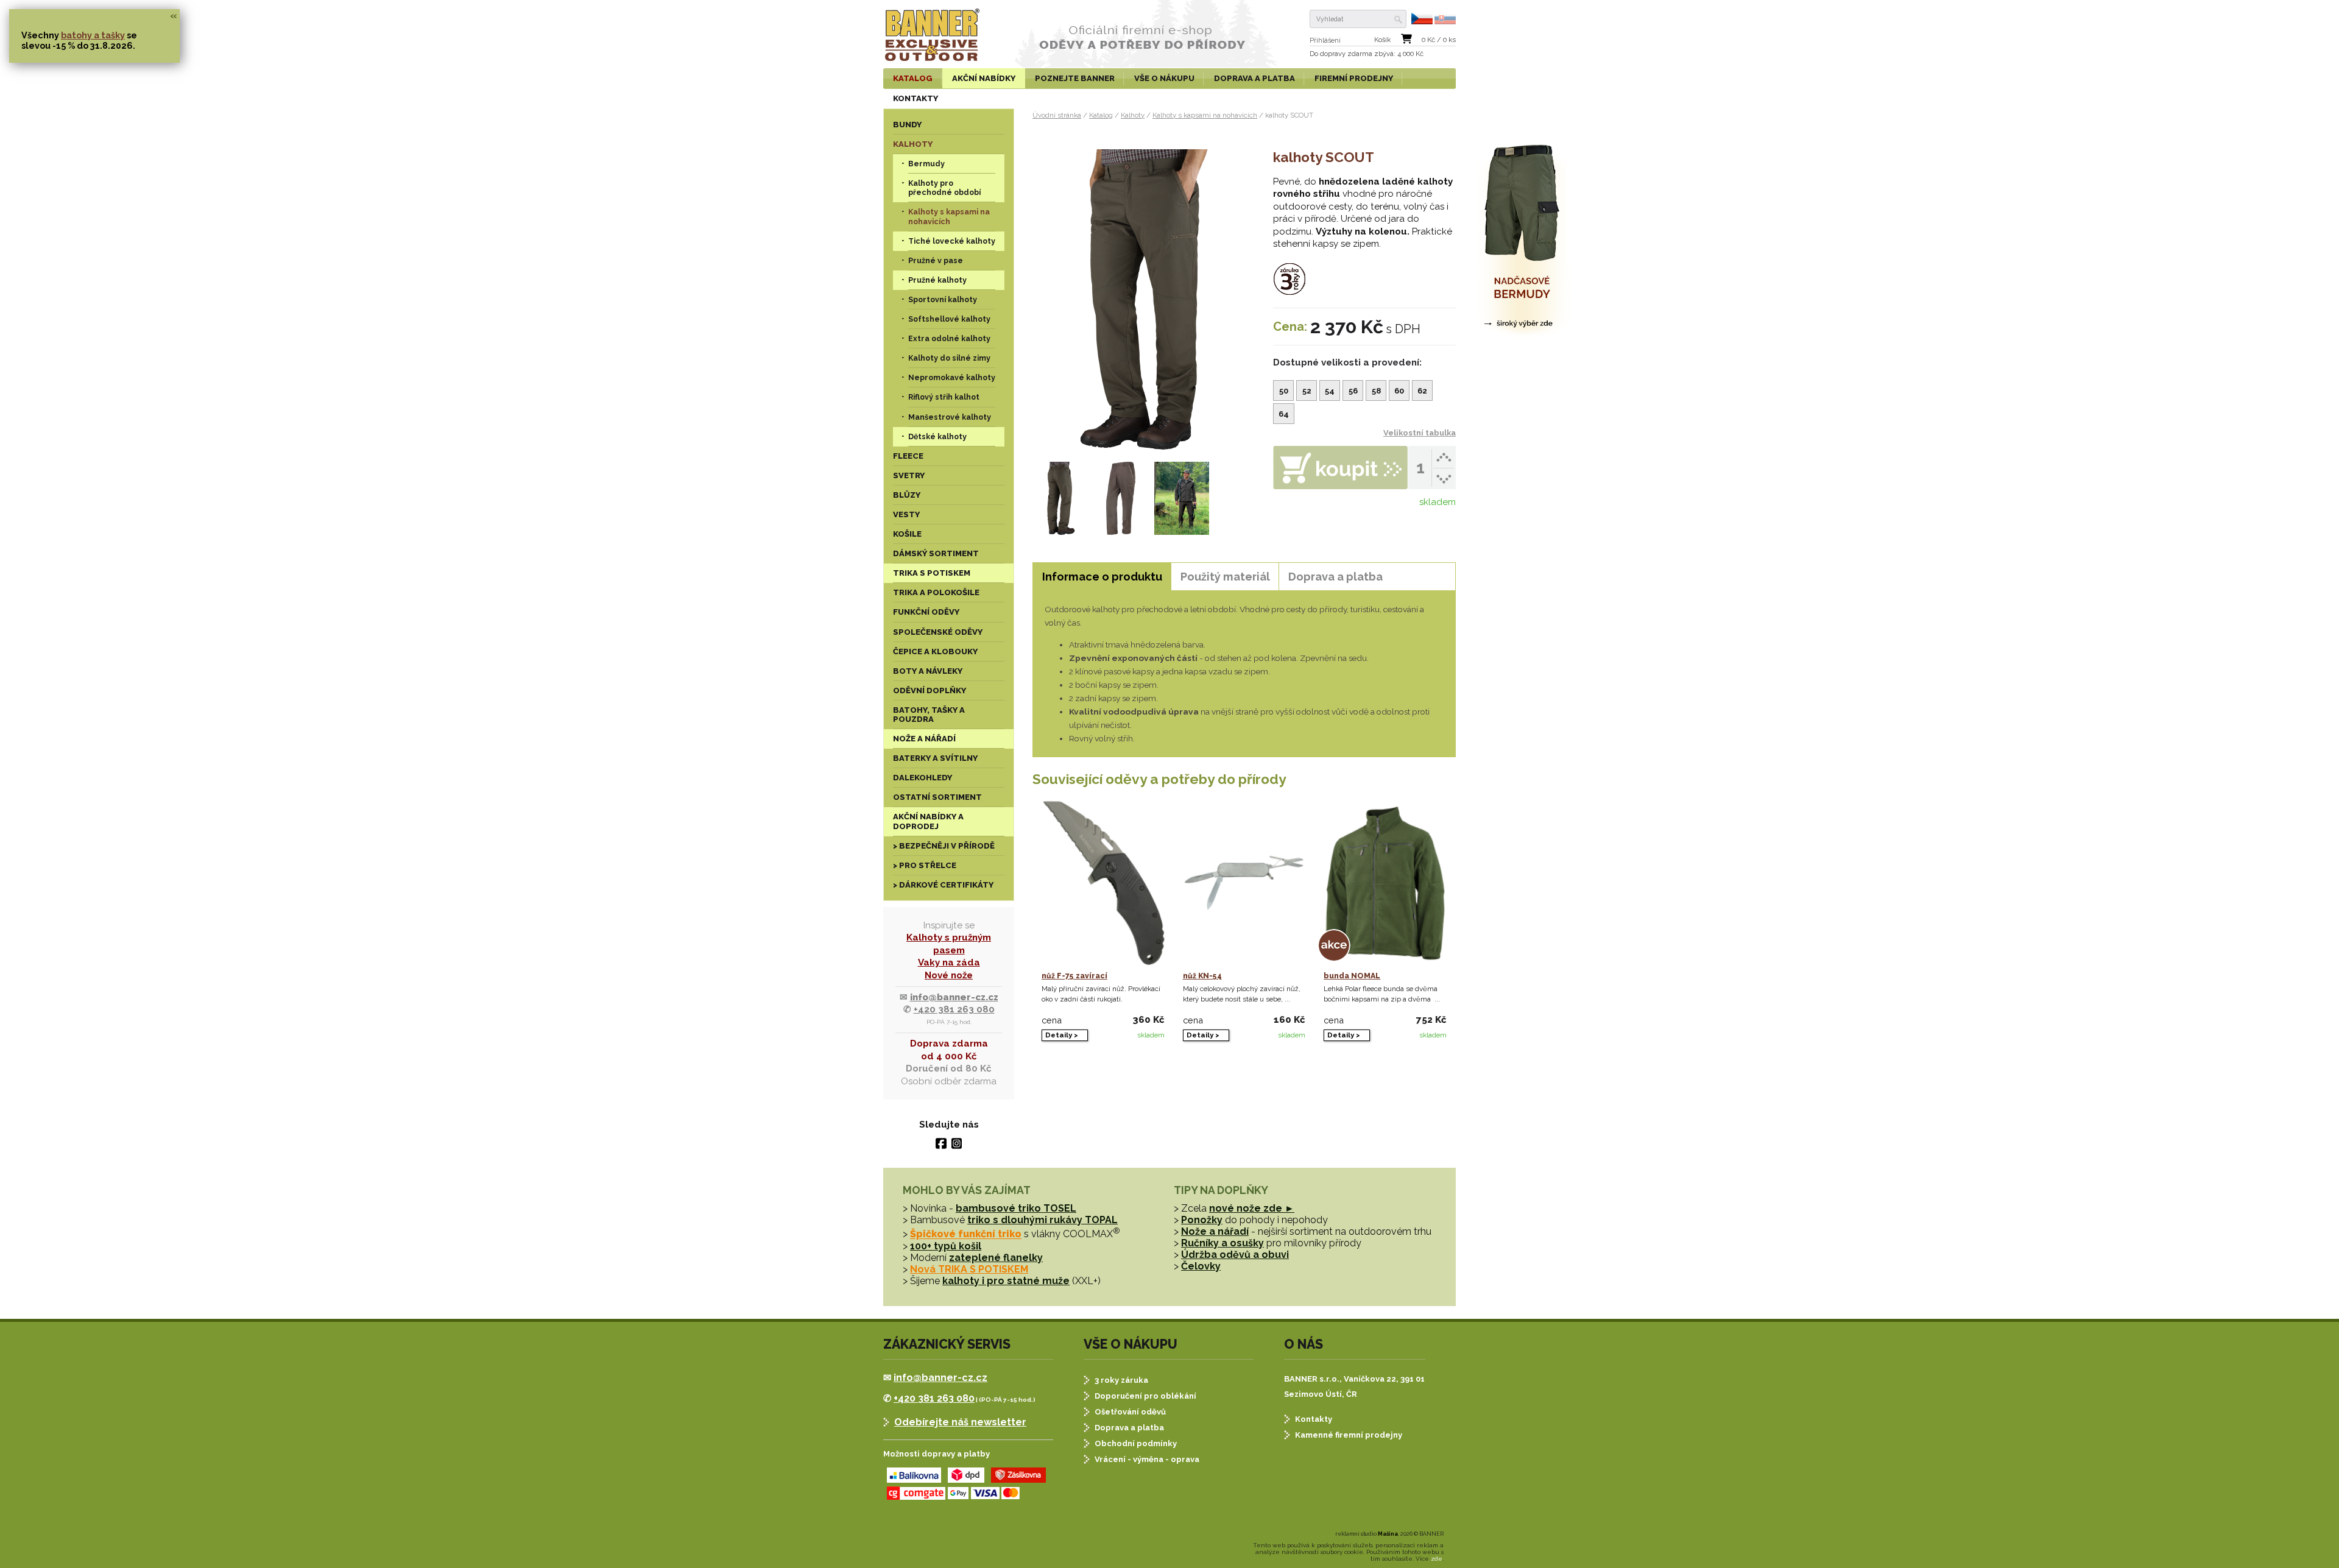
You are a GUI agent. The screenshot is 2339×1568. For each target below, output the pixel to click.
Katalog (1101, 115)
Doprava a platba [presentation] (1335, 577)
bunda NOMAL (1352, 976)
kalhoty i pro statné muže (1006, 1281)
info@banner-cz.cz (954, 997)
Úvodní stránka (1057, 115)
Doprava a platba (1129, 1428)
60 (1399, 391)
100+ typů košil (946, 1246)
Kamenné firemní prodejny (1349, 1435)
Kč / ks (1439, 40)
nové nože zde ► (1252, 1208)
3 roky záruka (1121, 1380)
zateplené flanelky (996, 1258)
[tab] (1102, 577)
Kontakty (1314, 1419)
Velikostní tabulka (1420, 433)
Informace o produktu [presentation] (1102, 577)
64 (1284, 414)
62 (1422, 391)
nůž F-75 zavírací (1074, 976)
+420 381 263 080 (954, 1009)
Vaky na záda (949, 962)
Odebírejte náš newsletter (960, 1422)
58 (1376, 391)
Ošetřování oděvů (1130, 1412)
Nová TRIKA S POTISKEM (969, 1269)
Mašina (1388, 1534)
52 (1307, 391)
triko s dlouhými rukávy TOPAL (1042, 1220)
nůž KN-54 (1202, 976)
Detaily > (1062, 1035)
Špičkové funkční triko (966, 1234)
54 (1330, 391)
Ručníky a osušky (1222, 1243)
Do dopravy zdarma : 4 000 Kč (1367, 54)
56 (1353, 391)
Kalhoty (1133, 115)
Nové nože (949, 975)
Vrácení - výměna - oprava (1147, 1459)
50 (1284, 391)
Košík (1382, 40)
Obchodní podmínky (1136, 1443)
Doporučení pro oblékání (1145, 1396)
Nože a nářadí (1215, 1231)
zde (1437, 1559)
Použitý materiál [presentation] (1225, 577)
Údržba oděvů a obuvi (1235, 1255)
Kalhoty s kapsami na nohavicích (1205, 115)
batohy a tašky (93, 35)
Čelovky (1201, 1266)
